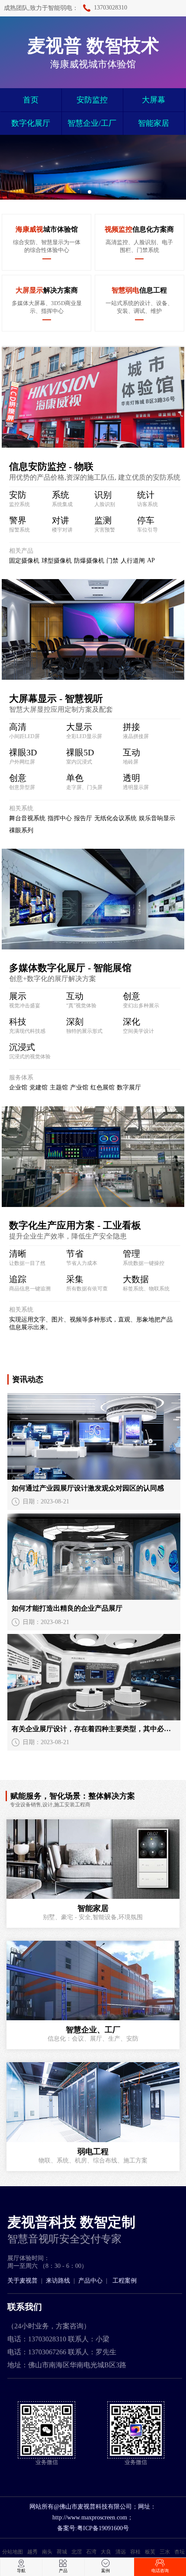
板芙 (150, 2552)
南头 (47, 2552)
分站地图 (13, 2552)
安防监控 (92, 100)
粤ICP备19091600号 (103, 2528)
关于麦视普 (22, 2281)
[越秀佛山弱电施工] (93, 1859)
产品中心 (90, 2281)
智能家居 (154, 123)
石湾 (91, 2552)
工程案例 (125, 2281)
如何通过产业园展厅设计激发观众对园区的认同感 (88, 1488)
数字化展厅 (31, 123)
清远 (121, 2552)
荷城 (62, 2552)
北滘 (77, 2552)
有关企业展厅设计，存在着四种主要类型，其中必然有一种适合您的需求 (94, 1729)
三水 (165, 2552)
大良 (106, 2552)
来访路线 (58, 2281)
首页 (31, 100)
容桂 (135, 2552)
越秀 (32, 2552)
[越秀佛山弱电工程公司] (93, 1981)
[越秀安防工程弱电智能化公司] (93, 2102)
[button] (90, 192)
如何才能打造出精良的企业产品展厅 (67, 1608)
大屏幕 (154, 100)
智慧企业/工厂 (92, 123)
